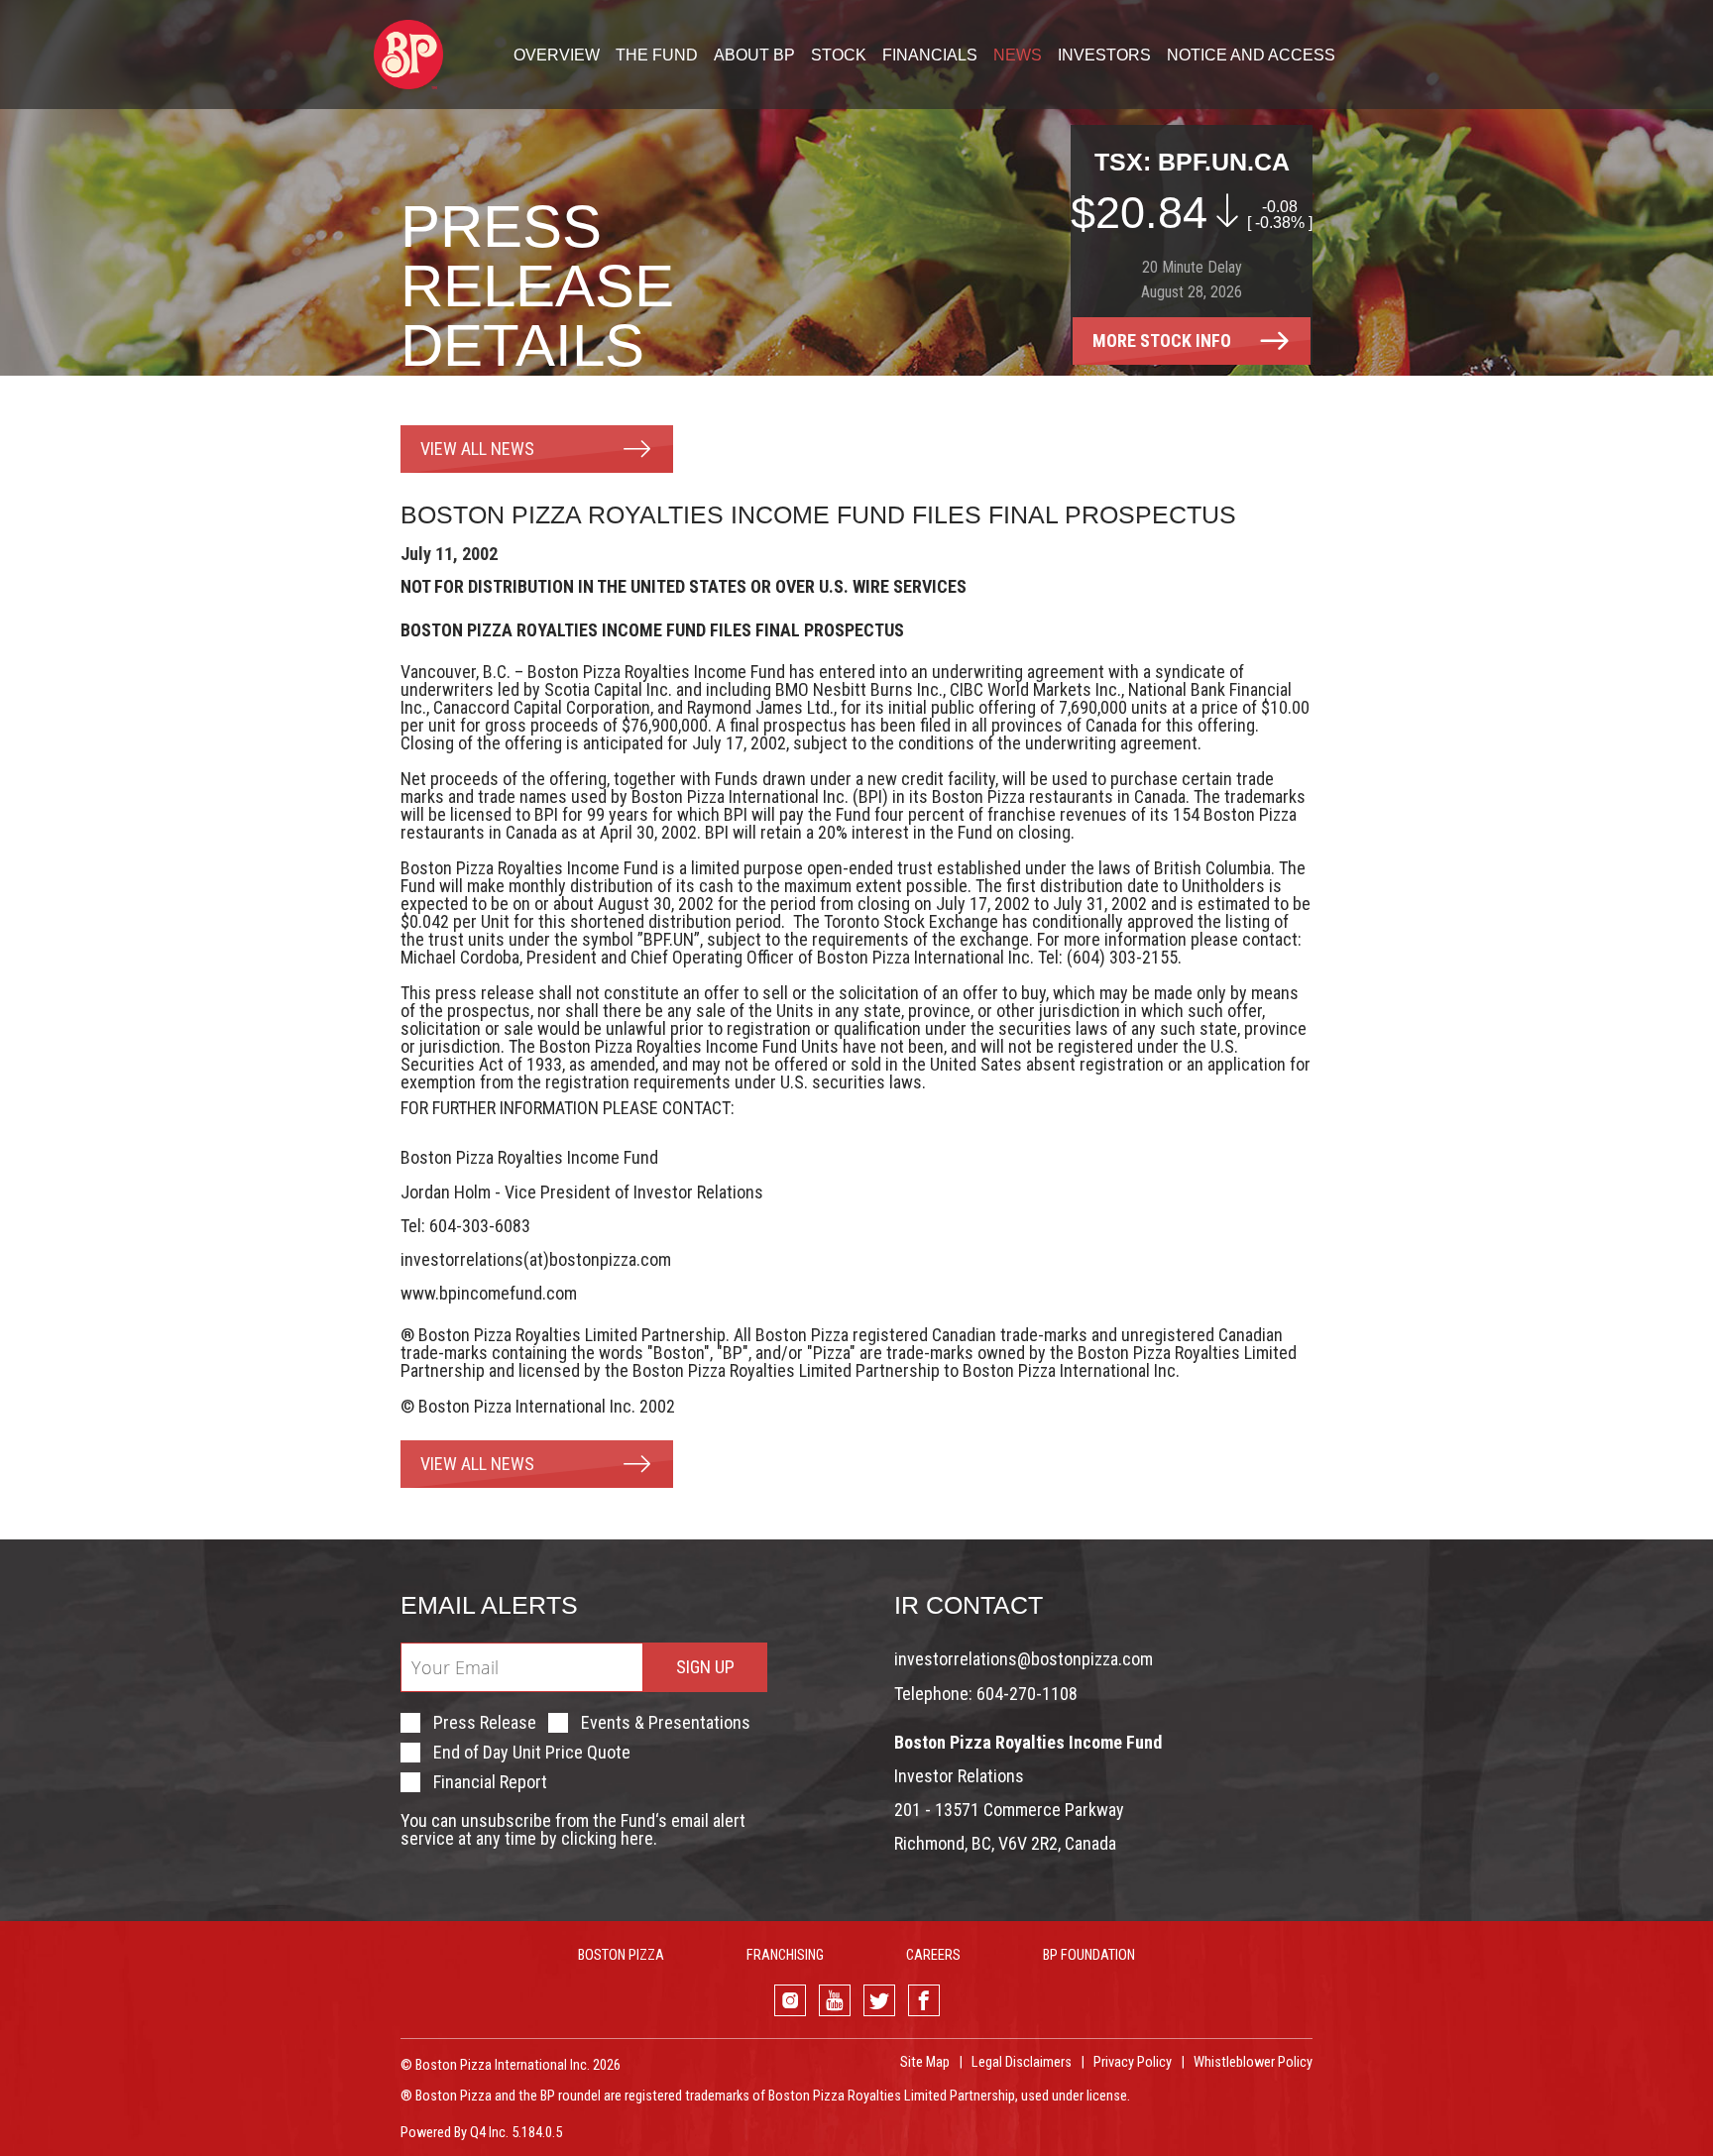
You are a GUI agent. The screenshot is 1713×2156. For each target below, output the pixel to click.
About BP (754, 56)
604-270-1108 (1027, 1694)
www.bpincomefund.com (489, 1293)
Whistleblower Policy (1253, 2062)
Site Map (925, 2062)
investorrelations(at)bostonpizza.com (536, 1259)
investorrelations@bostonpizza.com (1024, 1659)
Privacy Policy (1133, 2062)
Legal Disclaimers (1022, 2062)
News (1018, 56)
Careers (933, 1955)
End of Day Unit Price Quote (532, 1753)
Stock (839, 56)
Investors (1104, 56)
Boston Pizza (621, 1955)
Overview (557, 56)
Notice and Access (1251, 56)
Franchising (785, 1955)
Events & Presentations (666, 1723)
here (637, 1838)
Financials (930, 56)
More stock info (1162, 340)
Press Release (485, 1723)
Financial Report (490, 1782)
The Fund (657, 56)
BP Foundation (1089, 1955)
